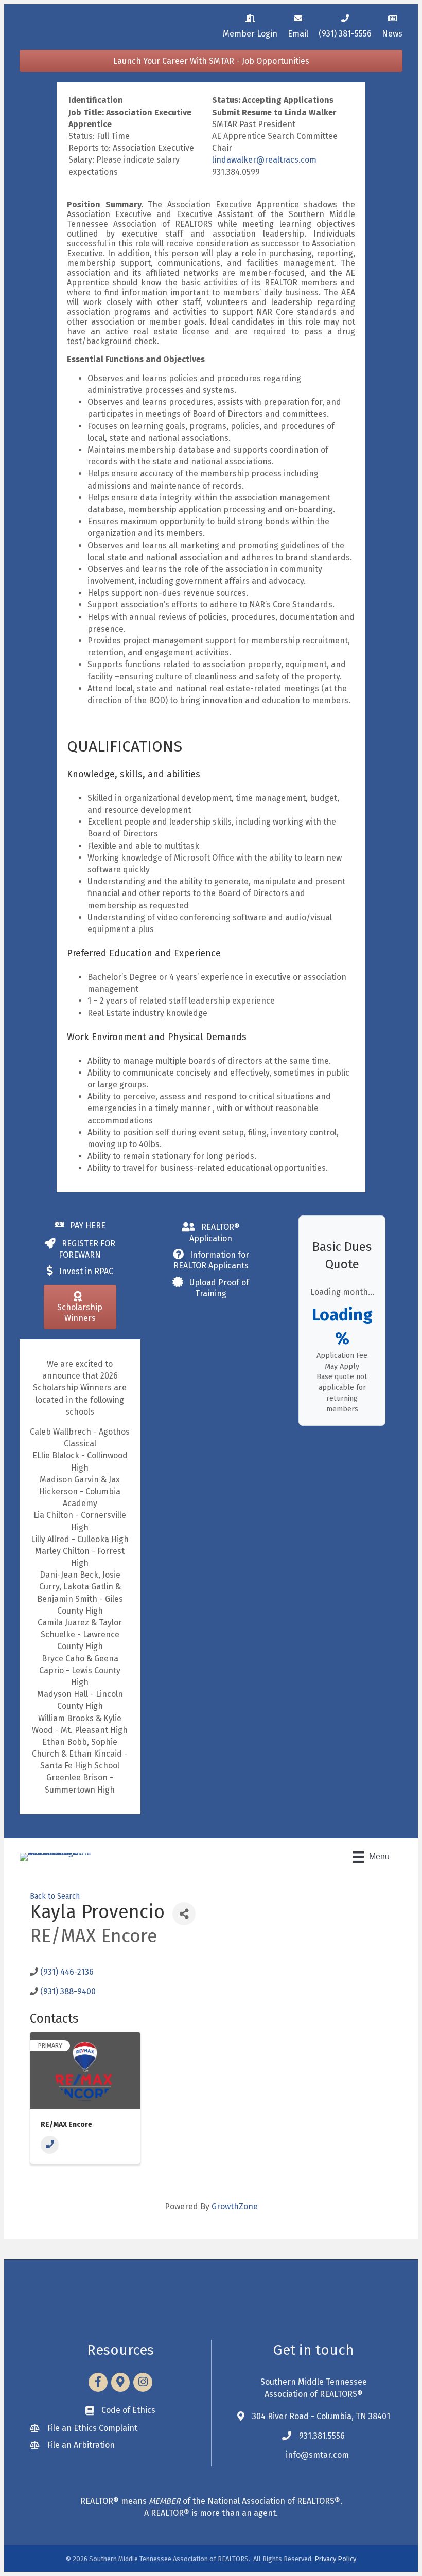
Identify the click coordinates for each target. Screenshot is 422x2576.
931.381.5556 (322, 2436)
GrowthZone (235, 2206)
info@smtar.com (317, 2455)
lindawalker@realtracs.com (264, 160)
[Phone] (50, 2145)
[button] (211, 61)
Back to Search (55, 1896)
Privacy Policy (335, 2559)
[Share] (184, 1914)
